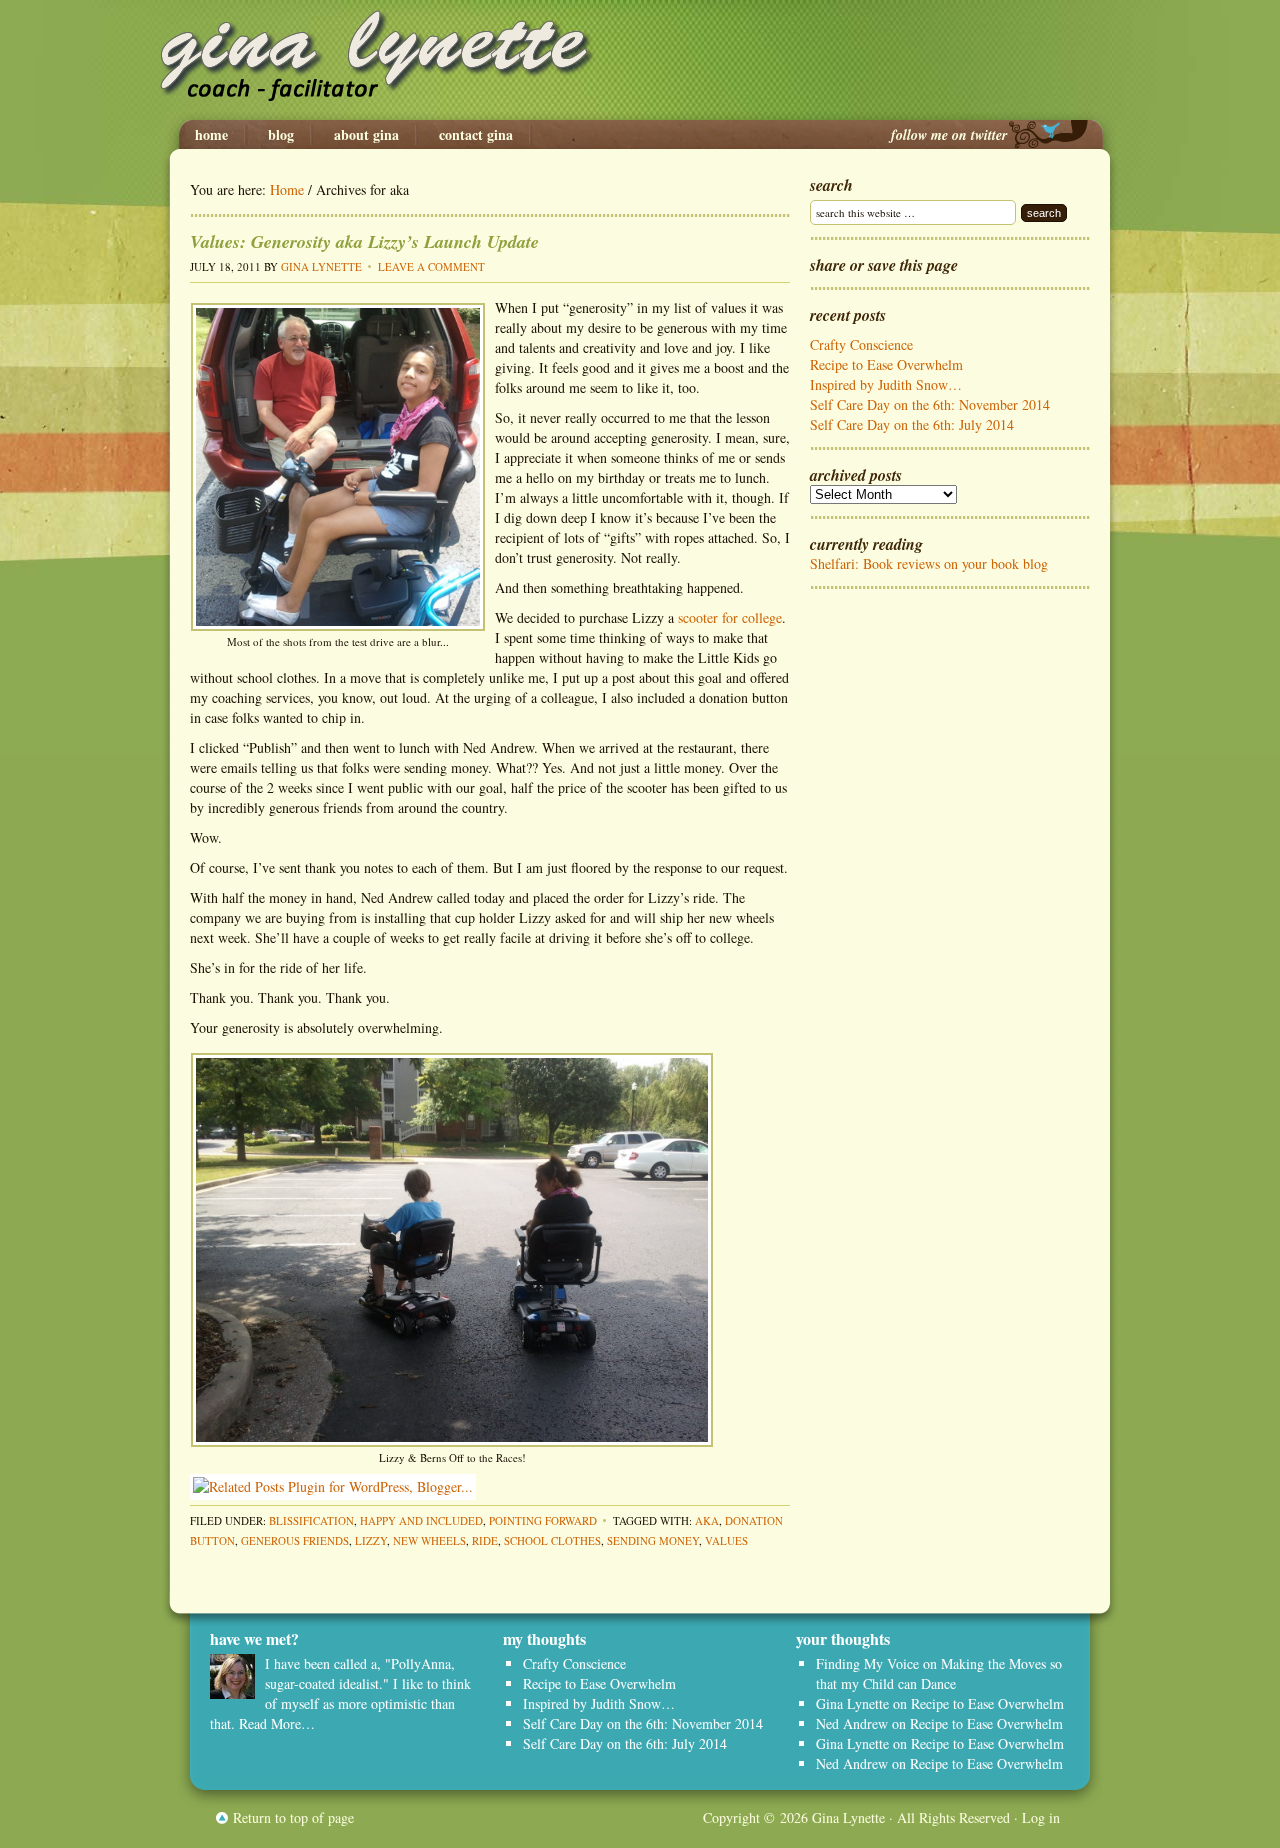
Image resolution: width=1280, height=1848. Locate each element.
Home (211, 135)
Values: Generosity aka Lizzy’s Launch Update (364, 241)
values (726, 1540)
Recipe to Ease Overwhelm (886, 364)
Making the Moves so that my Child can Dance (939, 1673)
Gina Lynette (640, 60)
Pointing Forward (543, 1520)
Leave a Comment (431, 266)
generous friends (295, 1540)
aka (707, 1520)
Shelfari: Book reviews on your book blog (929, 563)
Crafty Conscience (861, 344)
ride (485, 1540)
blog (281, 135)
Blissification (311, 1520)
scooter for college (730, 617)
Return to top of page (293, 1817)
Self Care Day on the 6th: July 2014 (912, 424)
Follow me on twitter (949, 135)
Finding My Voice (867, 1663)
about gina (366, 135)
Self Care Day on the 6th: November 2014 (930, 404)
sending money (653, 1540)
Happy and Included (421, 1520)
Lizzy (371, 1540)
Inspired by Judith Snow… (886, 384)
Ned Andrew (852, 1723)
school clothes (552, 1540)
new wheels (429, 1540)
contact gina (476, 135)
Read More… (277, 1723)
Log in (1041, 1817)
